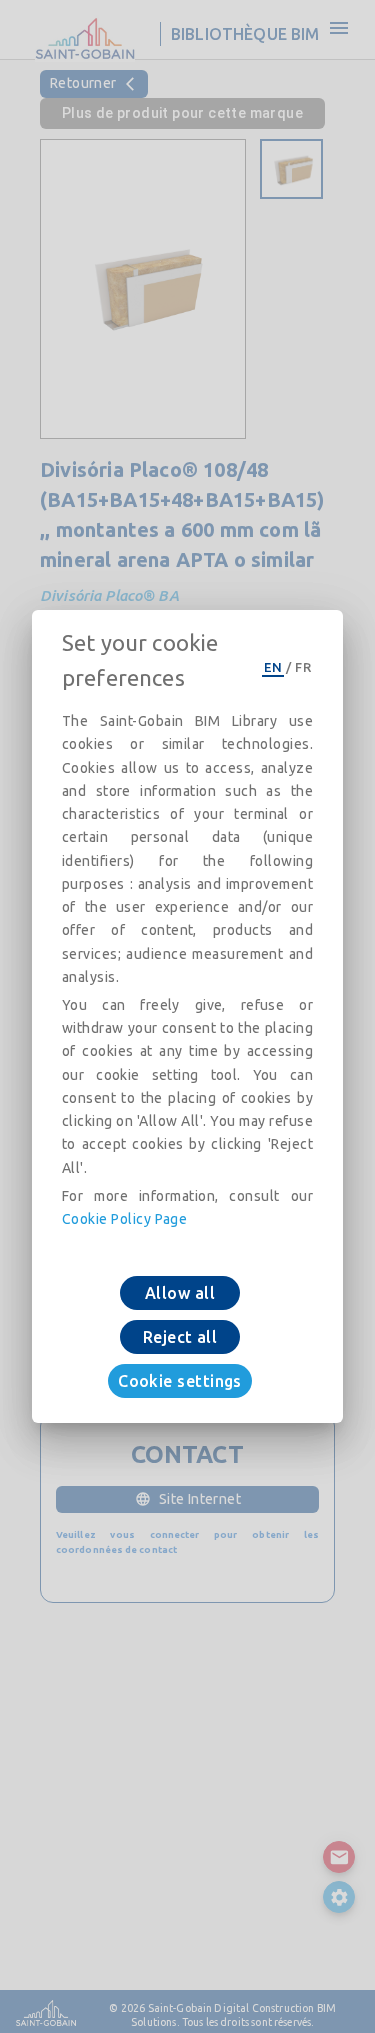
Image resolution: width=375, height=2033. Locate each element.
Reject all (180, 1337)
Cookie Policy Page (124, 1219)
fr (303, 667)
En (273, 667)
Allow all (180, 1293)
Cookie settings (180, 1381)
